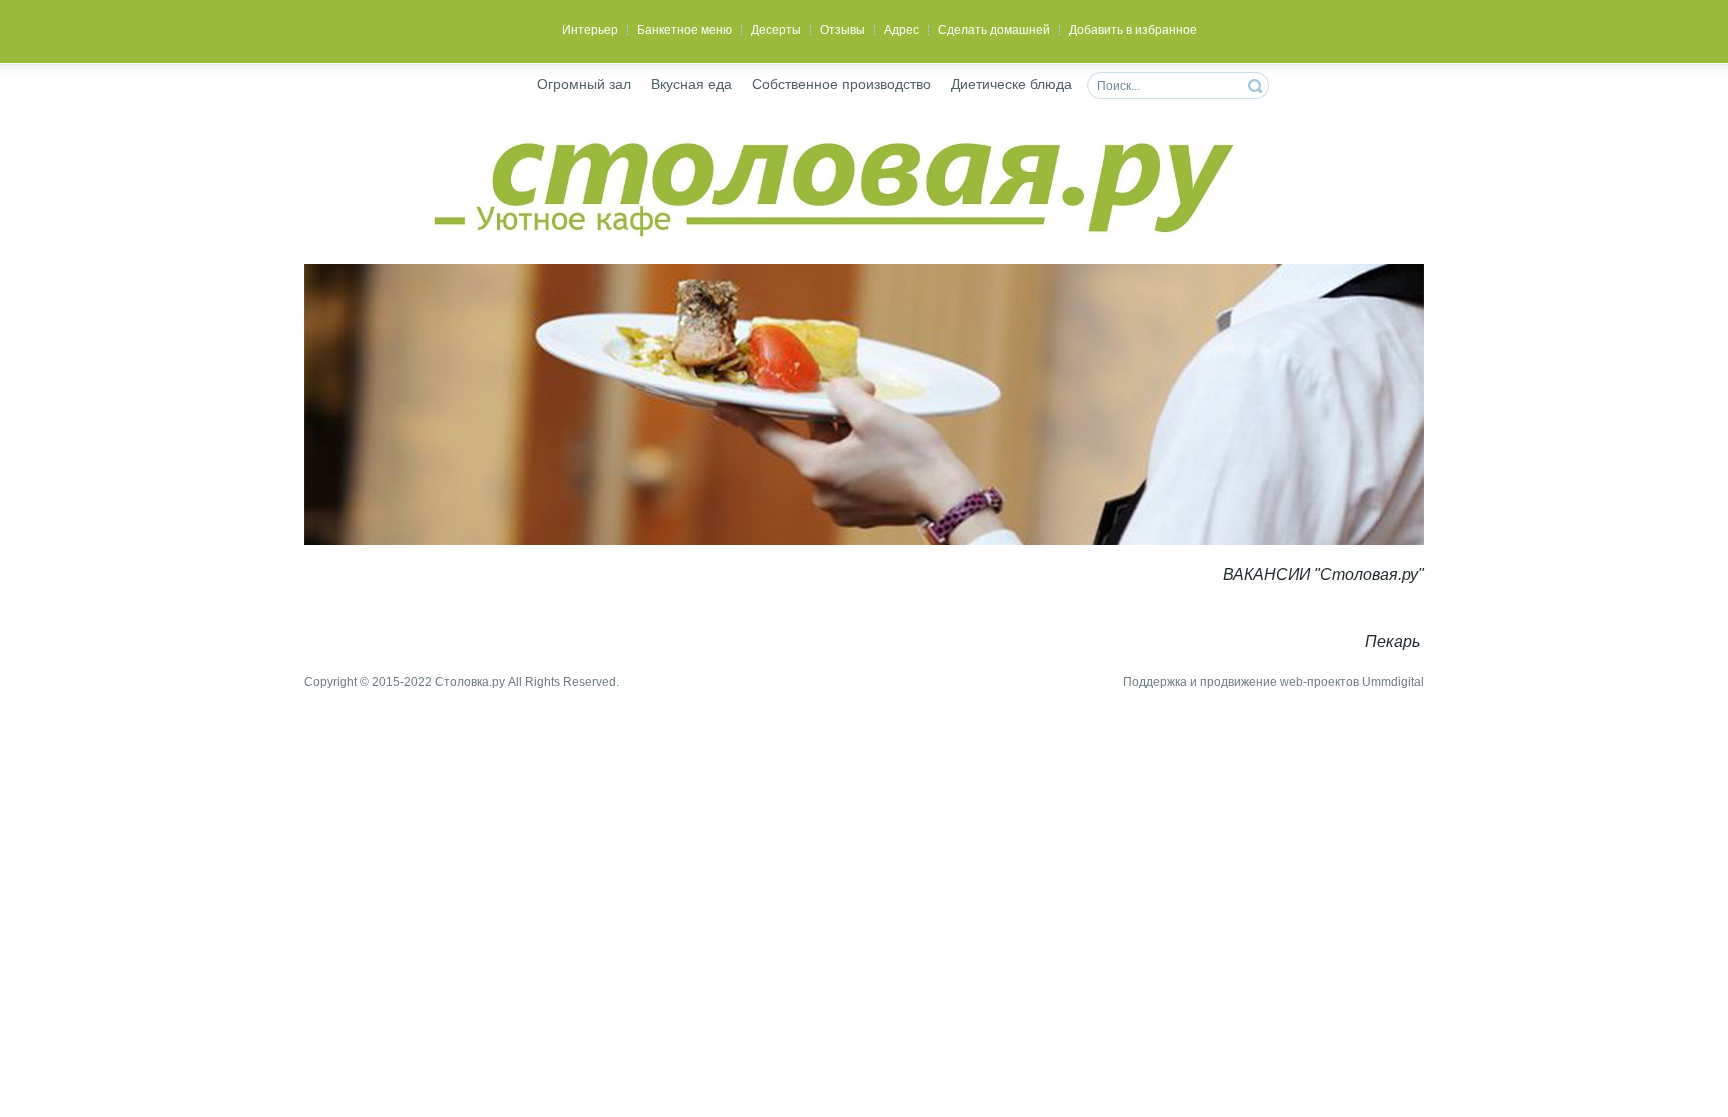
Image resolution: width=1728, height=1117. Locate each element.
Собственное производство (841, 84)
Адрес (901, 30)
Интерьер (590, 30)
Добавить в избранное (1133, 30)
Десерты (776, 30)
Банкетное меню (684, 30)
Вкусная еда (691, 84)
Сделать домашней (994, 30)
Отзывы (842, 30)
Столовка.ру (470, 682)
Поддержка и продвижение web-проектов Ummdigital (1273, 682)
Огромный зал (584, 84)
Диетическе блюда (1011, 84)
